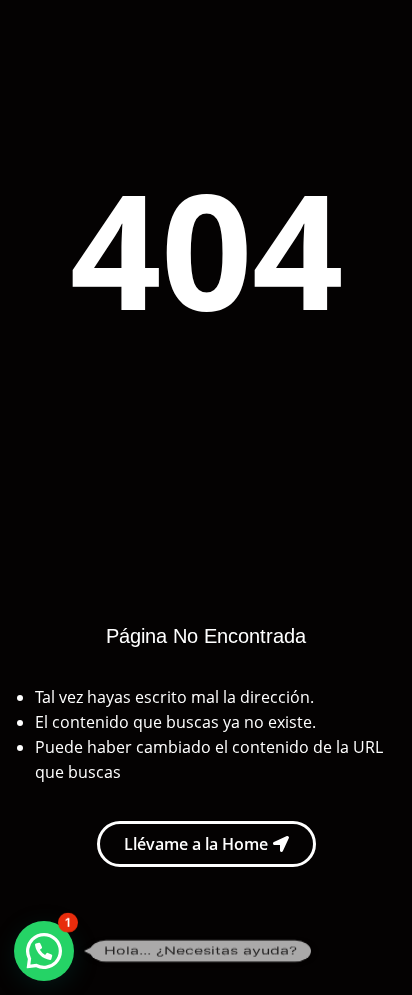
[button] (44, 951)
